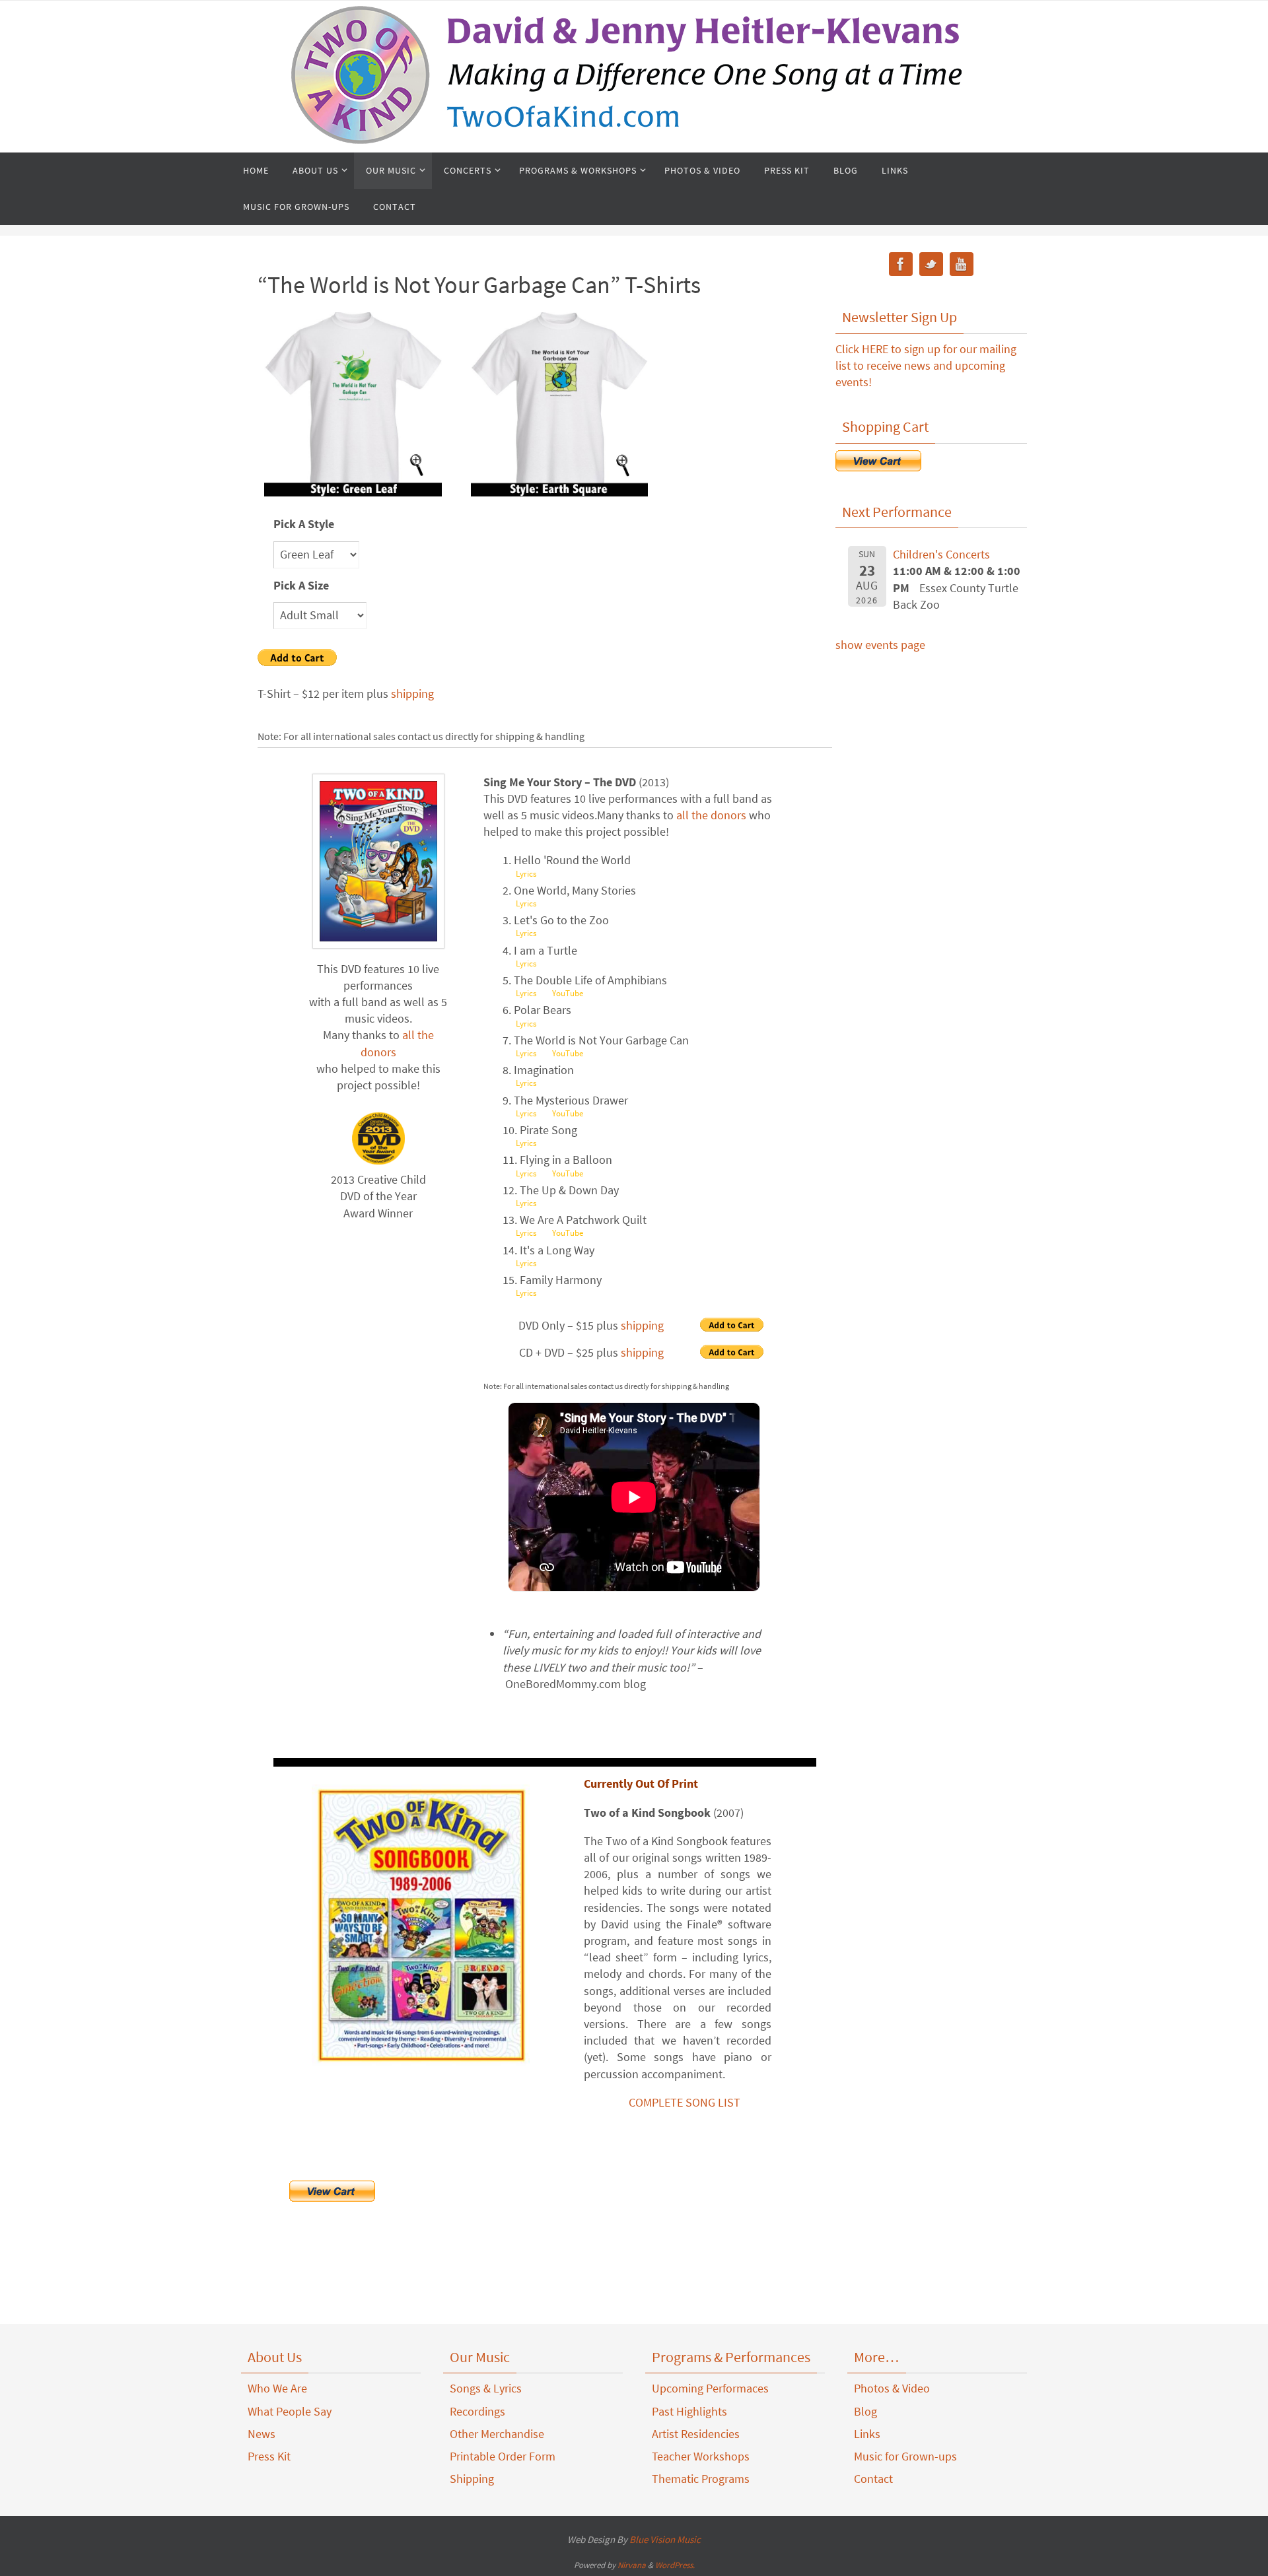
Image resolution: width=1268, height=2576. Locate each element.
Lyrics (526, 874)
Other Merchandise (497, 2434)
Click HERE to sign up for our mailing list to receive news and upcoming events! (926, 365)
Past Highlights (689, 2411)
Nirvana (632, 2565)
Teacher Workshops (701, 2456)
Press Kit (269, 2456)
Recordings (477, 2411)
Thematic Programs (701, 2479)
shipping (412, 694)
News (262, 2434)
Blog (865, 2411)
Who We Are (277, 2388)
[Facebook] (901, 266)
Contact (873, 2479)
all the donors (711, 815)
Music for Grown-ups (905, 2456)
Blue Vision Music (665, 2539)
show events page (880, 645)
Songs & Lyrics (486, 2388)
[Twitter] (931, 266)
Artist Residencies (696, 2434)
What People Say (290, 2411)
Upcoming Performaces (710, 2388)
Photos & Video (892, 2388)
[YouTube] (962, 266)
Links (867, 2434)
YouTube (568, 993)
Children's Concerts (941, 554)
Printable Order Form (503, 2456)
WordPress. (675, 2565)
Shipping (472, 2479)
